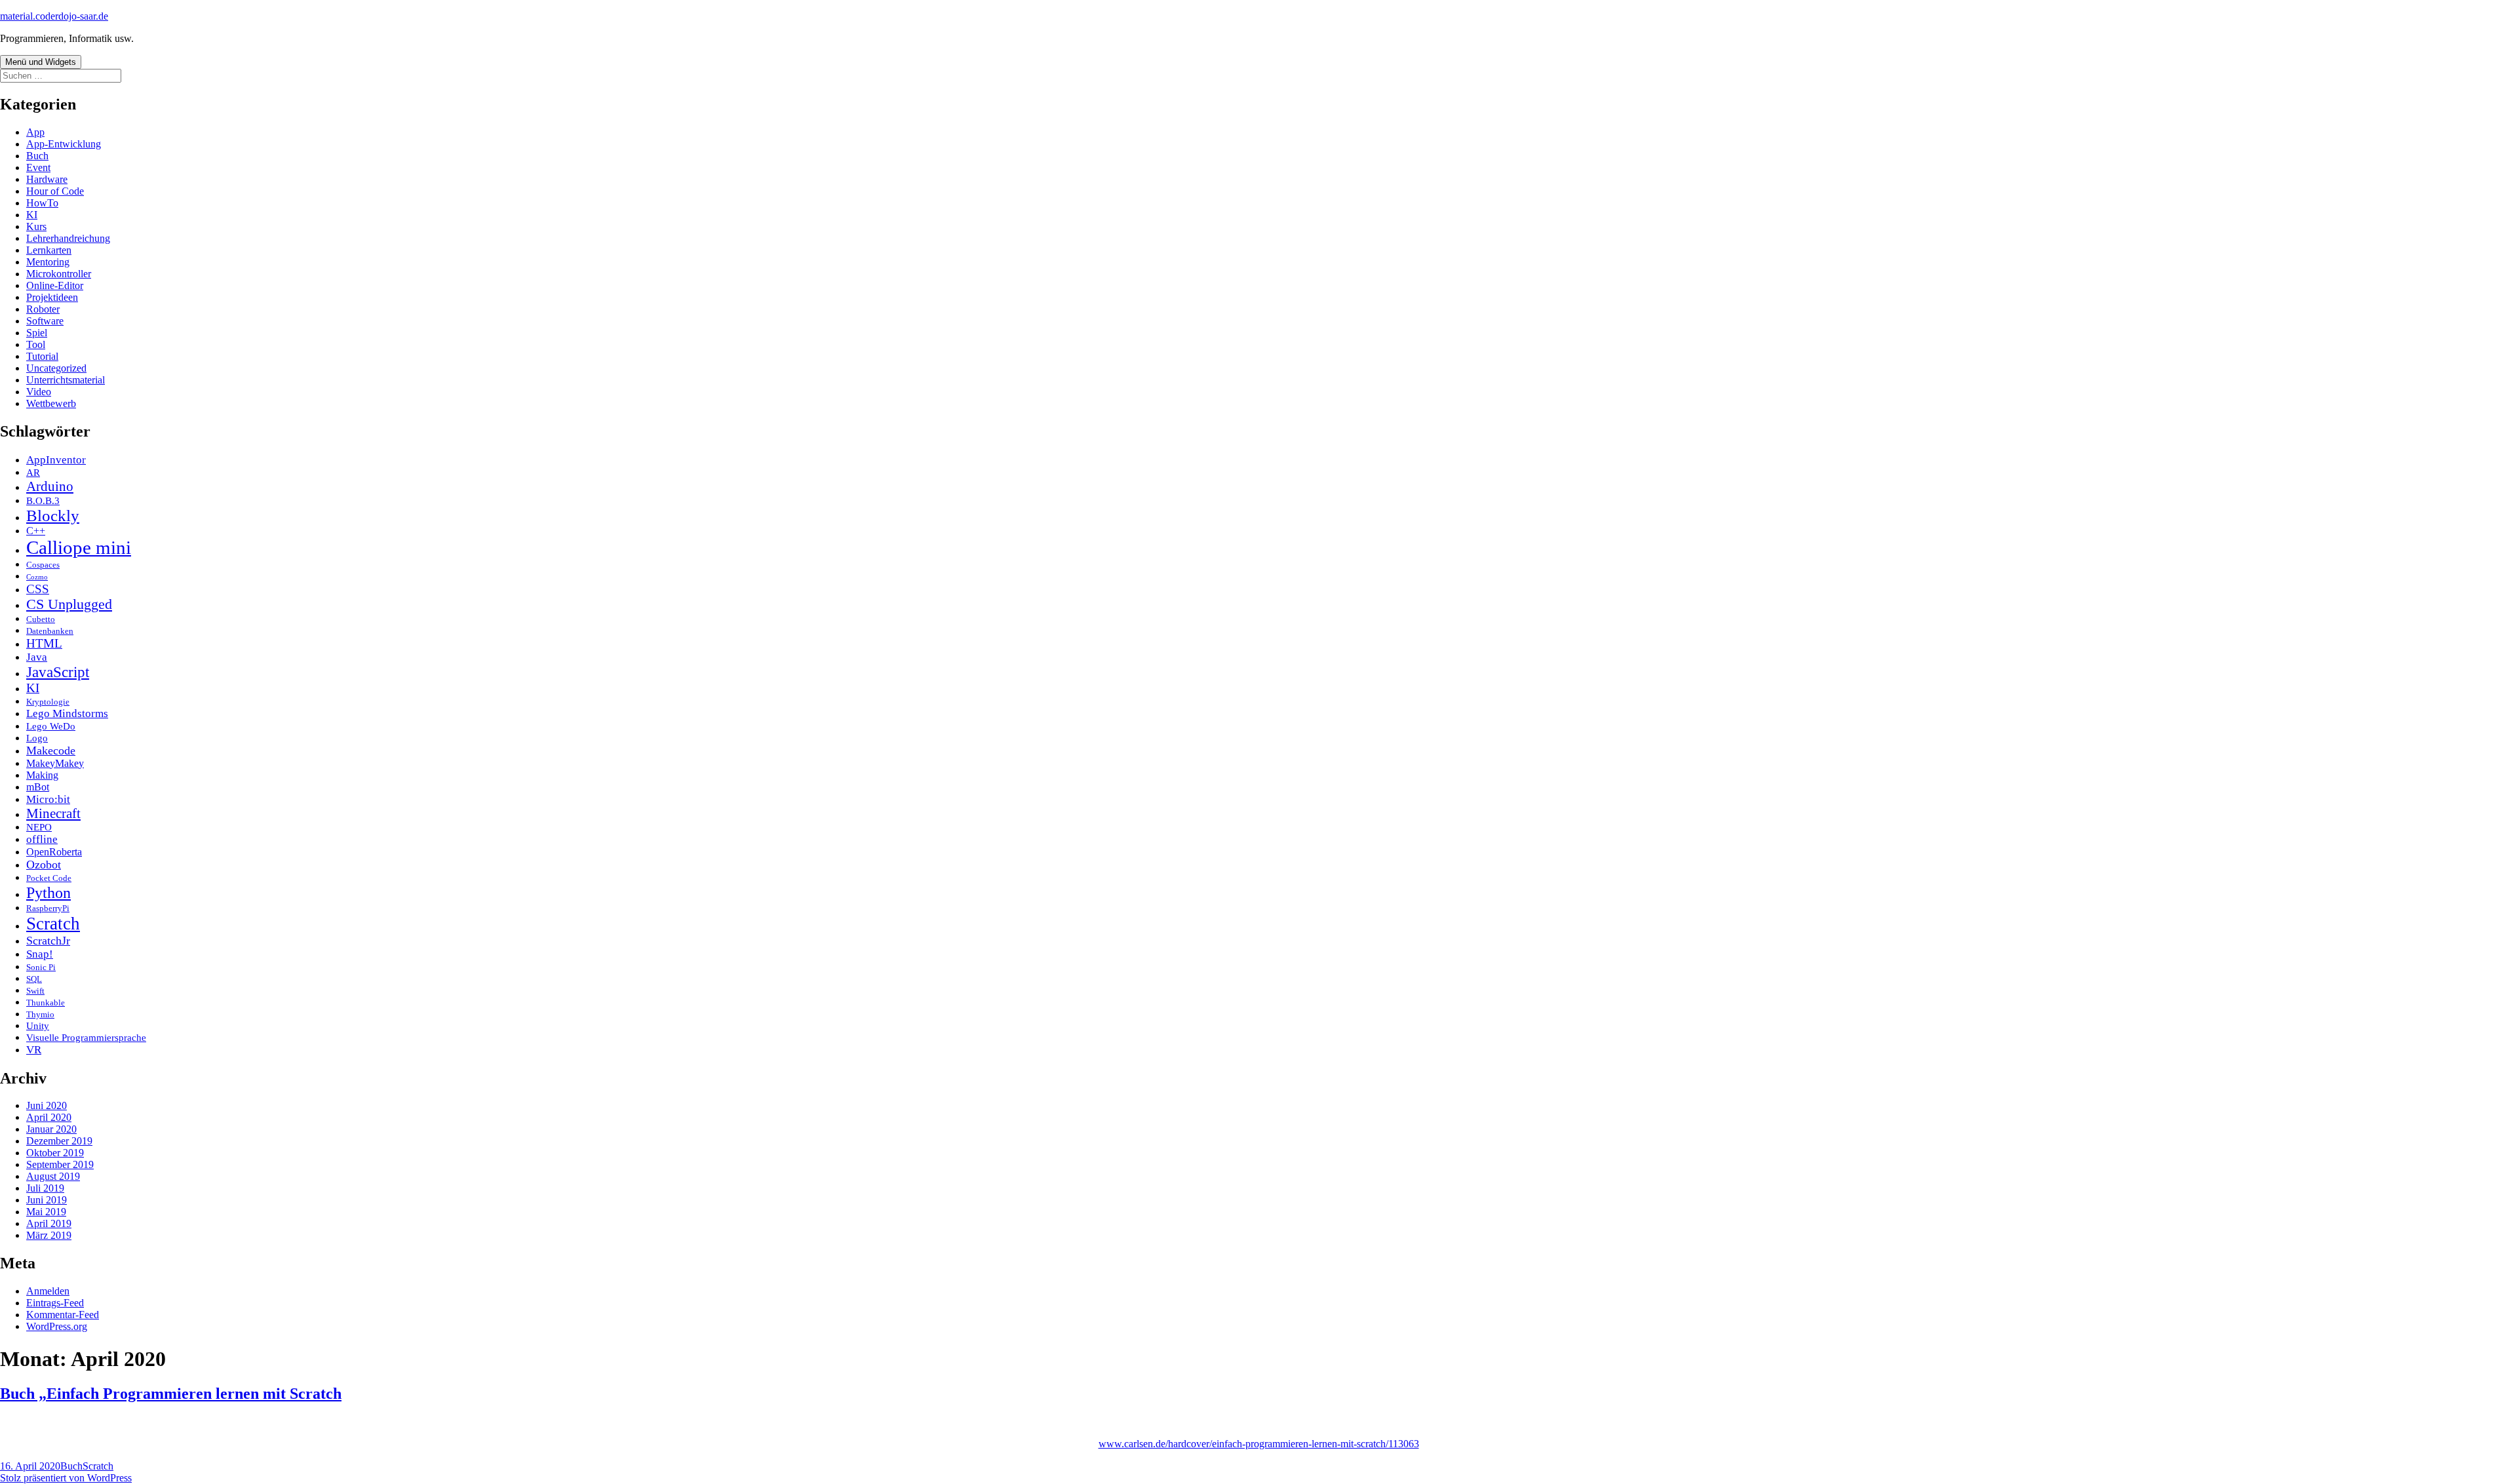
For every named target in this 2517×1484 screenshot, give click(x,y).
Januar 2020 (51, 1129)
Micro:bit (48, 799)
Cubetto (41, 619)
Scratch (53, 924)
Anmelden (48, 1291)
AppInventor (56, 460)
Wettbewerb (51, 403)
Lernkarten (49, 250)
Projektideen (52, 297)
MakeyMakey (55, 763)
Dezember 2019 (59, 1141)
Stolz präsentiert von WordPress (66, 1478)
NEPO (39, 827)
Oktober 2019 (55, 1153)
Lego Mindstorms (67, 713)
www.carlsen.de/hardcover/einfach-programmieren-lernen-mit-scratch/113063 (1259, 1444)
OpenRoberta (54, 852)
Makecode (51, 751)
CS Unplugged (69, 604)
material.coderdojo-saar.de (54, 16)
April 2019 (49, 1223)
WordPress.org (57, 1326)
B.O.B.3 (43, 501)
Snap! (40, 954)
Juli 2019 (45, 1188)
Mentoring (48, 262)
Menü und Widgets (41, 62)
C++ (36, 531)
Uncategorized (56, 368)
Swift (35, 991)
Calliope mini (79, 547)
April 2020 (49, 1117)
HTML (44, 643)
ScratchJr (48, 941)
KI (32, 215)
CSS (38, 589)
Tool (36, 344)
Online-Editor (55, 285)
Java (37, 657)
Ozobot (44, 865)
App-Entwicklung (64, 144)
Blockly (53, 516)
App (35, 132)
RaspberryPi (48, 908)
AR (33, 473)
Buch (37, 156)
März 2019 (49, 1235)
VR (34, 1050)
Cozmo (37, 577)
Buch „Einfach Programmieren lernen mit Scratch (171, 1394)
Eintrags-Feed (55, 1303)
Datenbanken (50, 631)
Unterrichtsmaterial (66, 380)
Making (42, 775)
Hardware (47, 179)
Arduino (50, 486)
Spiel (37, 333)
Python (49, 892)
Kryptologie (48, 702)
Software (45, 321)
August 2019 (53, 1176)
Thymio (40, 1014)
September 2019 (60, 1164)
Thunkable (46, 1003)
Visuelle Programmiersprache (86, 1038)
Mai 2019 (46, 1212)
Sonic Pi (41, 967)
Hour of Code (55, 191)
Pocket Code (49, 878)
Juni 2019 (47, 1200)
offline (42, 839)
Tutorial (42, 356)
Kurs (36, 226)
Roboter (43, 309)
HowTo (42, 203)
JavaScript (58, 672)
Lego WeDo (51, 726)
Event (38, 167)
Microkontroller (59, 274)
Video (39, 392)
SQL (34, 979)
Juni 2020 (47, 1105)
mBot (38, 787)
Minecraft (53, 813)
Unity (38, 1026)
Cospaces (43, 565)
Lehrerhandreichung (68, 238)
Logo (37, 738)
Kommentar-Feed (63, 1315)
